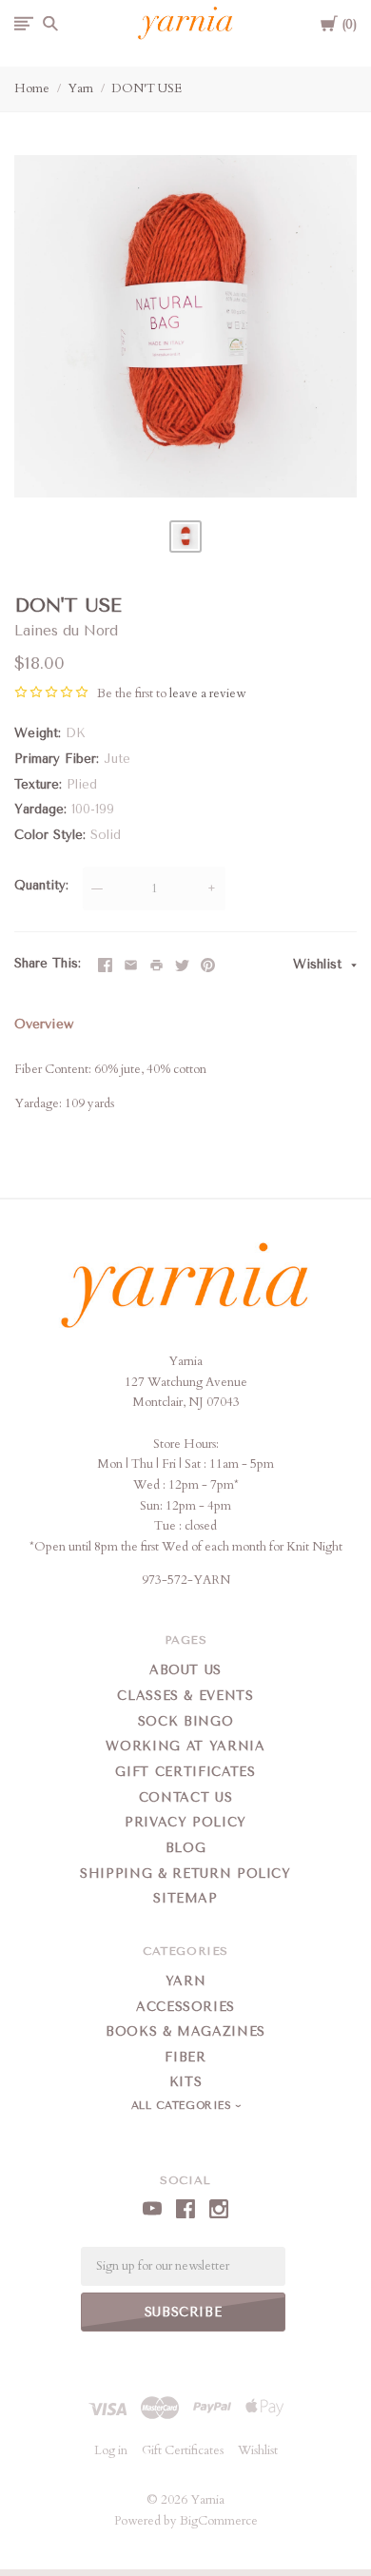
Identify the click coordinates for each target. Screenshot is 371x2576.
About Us (185, 1670)
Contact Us (186, 1797)
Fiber (185, 2057)
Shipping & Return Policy (185, 1873)
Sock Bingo (186, 1721)
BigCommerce (219, 2521)
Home (32, 88)
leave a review (207, 693)
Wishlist (320, 964)
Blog (186, 1848)
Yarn (80, 88)
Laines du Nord (66, 631)
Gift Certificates (185, 1772)
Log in (111, 2450)
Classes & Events (185, 1696)
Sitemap (185, 1898)
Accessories (185, 2007)
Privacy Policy (185, 1822)
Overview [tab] (44, 1024)
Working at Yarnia (185, 1746)
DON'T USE (146, 88)
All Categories (184, 2106)
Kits (186, 2082)
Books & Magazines (185, 2031)
